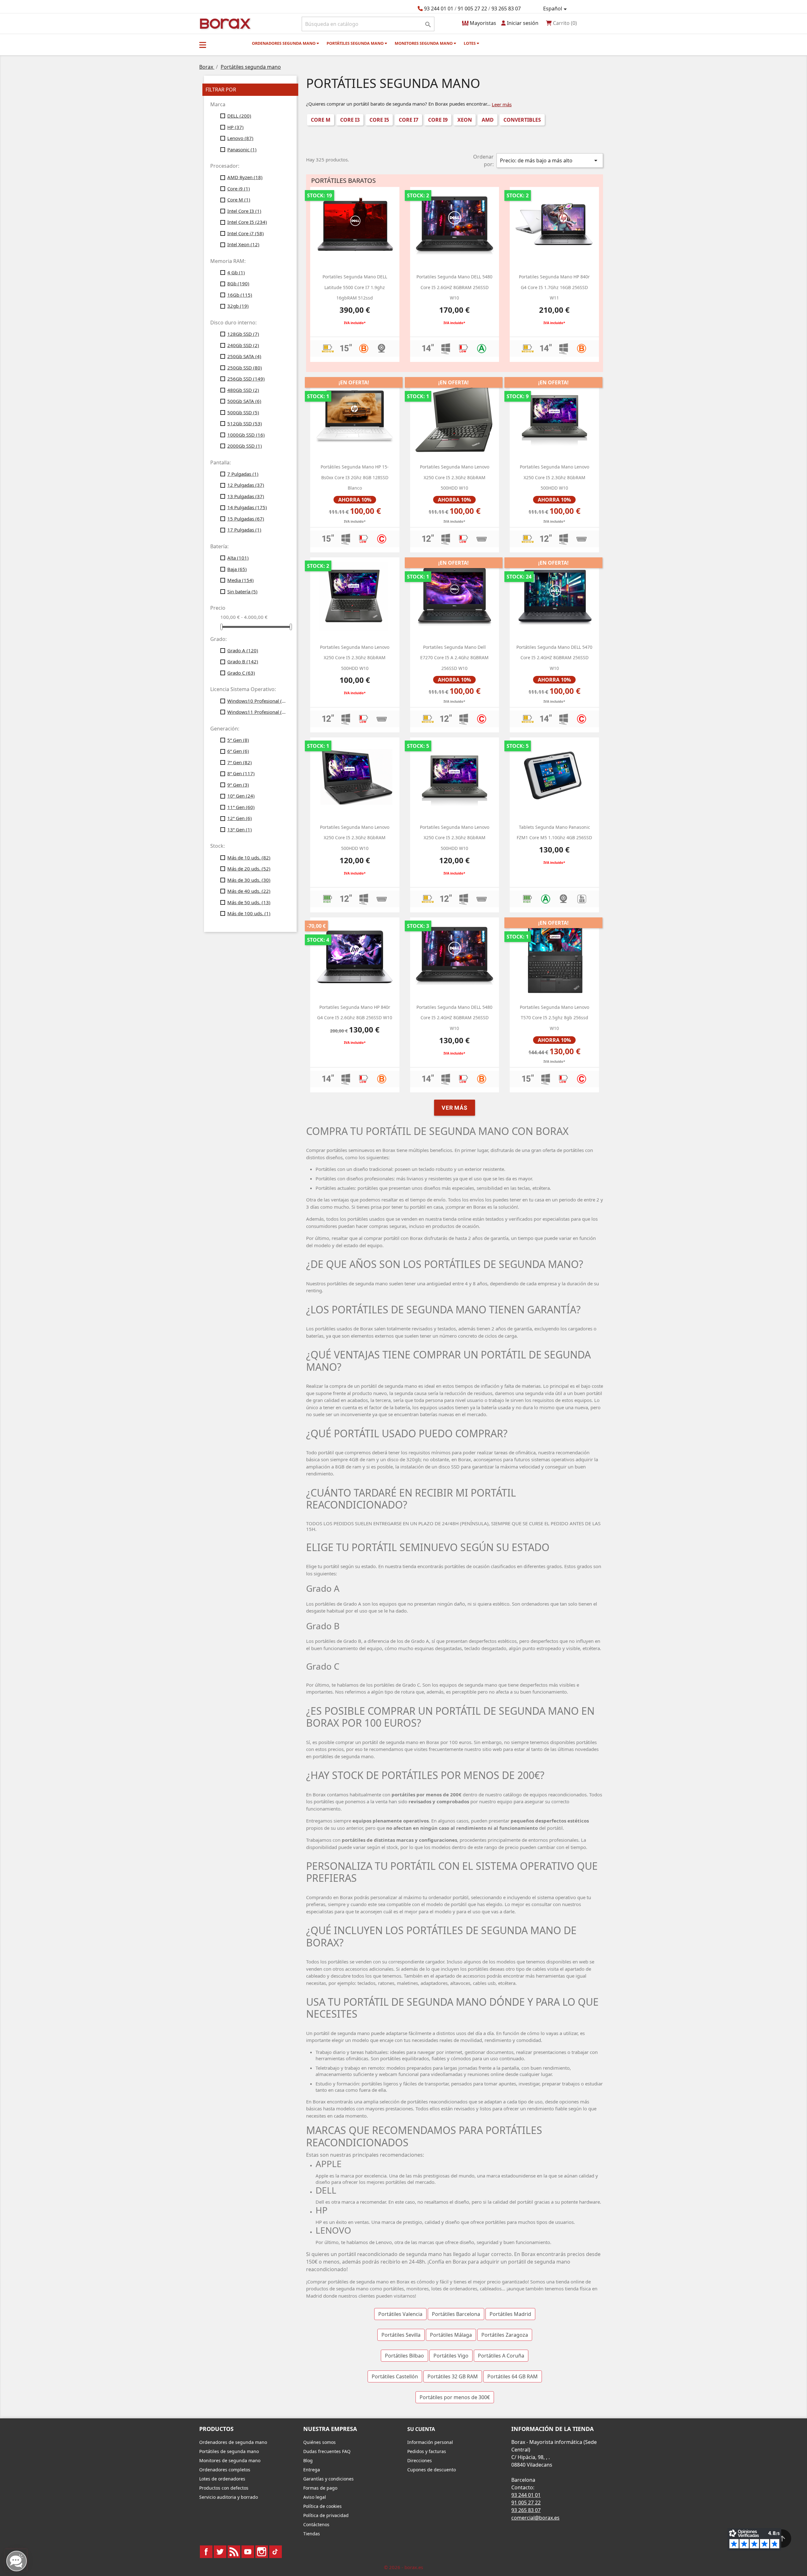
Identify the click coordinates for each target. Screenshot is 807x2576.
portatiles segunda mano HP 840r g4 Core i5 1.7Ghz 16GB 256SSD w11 (554, 287)
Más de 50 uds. (249, 902)
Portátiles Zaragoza (505, 2335)
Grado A (243, 650)
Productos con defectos (224, 2488)
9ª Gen (238, 785)
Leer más (502, 104)
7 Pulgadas (243, 474)
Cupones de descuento (432, 2470)
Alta (238, 558)
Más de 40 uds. (249, 891)
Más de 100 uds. (249, 913)
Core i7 (409, 120)
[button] (203, 45)
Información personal (430, 2442)
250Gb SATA (244, 356)
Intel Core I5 (247, 222)
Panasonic (242, 149)
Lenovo (240, 138)
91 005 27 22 (472, 9)
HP (235, 127)
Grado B (243, 661)
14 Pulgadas (247, 507)
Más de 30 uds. (249, 880)
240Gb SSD (243, 345)
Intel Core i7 (246, 233)
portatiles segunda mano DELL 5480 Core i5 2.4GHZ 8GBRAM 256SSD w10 (454, 1018)
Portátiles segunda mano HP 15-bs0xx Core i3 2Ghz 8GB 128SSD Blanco (355, 477)
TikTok (276, 2552)
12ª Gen (240, 818)
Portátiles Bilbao (404, 2356)
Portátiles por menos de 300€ (455, 2397)
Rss (234, 2552)
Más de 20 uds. (249, 869)
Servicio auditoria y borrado (229, 2497)
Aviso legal (315, 2497)
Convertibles (522, 120)
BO (224, 23)
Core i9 (239, 189)
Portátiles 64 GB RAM (513, 2376)
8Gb (238, 283)
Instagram (262, 2552)
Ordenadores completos (225, 2470)
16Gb (240, 295)
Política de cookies (322, 2506)
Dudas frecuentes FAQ (327, 2451)
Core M (239, 200)
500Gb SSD (243, 412)
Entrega (312, 2470)
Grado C (241, 673)
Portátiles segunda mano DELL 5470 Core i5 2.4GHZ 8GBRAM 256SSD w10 (554, 658)
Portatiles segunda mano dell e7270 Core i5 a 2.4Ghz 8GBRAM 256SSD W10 (454, 658)
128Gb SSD (243, 334)
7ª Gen (240, 762)
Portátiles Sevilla (401, 2335)
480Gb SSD (243, 390)
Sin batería (242, 591)
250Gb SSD (245, 368)
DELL (239, 116)
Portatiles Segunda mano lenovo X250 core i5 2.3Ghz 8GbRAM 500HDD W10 (455, 477)
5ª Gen (238, 740)
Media (241, 580)
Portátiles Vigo (451, 2356)
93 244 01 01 (439, 9)
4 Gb (236, 272)
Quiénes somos (319, 2442)
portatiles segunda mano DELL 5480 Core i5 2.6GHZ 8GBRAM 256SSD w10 (454, 287)
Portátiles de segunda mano (229, 2451)
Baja (237, 569)
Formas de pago (320, 2488)
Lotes (470, 43)
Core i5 (379, 120)
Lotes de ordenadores (222, 2479)
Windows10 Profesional (258, 701)
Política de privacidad (326, 2515)
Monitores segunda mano (424, 43)
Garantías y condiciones (328, 2479)
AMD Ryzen (245, 177)
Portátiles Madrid (510, 2314)
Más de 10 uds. (249, 858)
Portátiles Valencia (400, 2314)
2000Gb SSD (245, 446)
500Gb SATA (244, 401)
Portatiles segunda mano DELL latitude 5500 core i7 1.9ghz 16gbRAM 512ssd (355, 287)
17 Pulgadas (244, 530)
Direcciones (420, 2460)
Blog (308, 2460)
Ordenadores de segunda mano (233, 2442)
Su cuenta (421, 2429)
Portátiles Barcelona (456, 2314)
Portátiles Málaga (451, 2335)
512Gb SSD (245, 423)
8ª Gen (241, 773)
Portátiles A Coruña (501, 2356)
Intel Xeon (243, 244)
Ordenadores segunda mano (284, 43)
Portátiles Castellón (395, 2376)
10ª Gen (241, 796)
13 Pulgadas (246, 496)
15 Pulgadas (246, 519)
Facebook (206, 2552)
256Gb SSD (246, 379)
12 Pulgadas (246, 485)
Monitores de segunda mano (230, 2460)
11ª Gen (241, 807)
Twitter (220, 2552)
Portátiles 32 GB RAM (453, 2376)
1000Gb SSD (246, 435)
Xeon (465, 120)
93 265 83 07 (506, 9)
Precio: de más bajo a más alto (550, 160)
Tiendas (312, 2534)
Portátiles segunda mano (356, 43)
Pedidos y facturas (427, 2451)
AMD (488, 120)
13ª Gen (240, 829)
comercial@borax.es (535, 2518)
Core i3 (350, 120)
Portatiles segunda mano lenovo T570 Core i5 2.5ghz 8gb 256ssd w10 (554, 1018)
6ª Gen (238, 751)
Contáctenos (316, 2524)
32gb (238, 306)
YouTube (248, 2552)
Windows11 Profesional (258, 712)
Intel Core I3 (244, 211)
